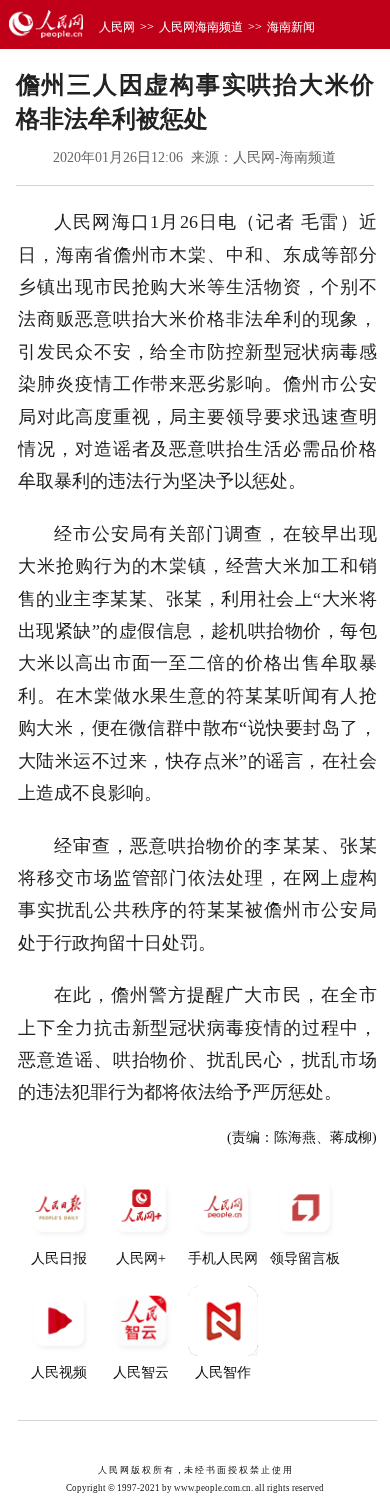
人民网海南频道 (201, 27)
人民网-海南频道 (284, 157)
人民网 (117, 27)
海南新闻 (291, 27)
